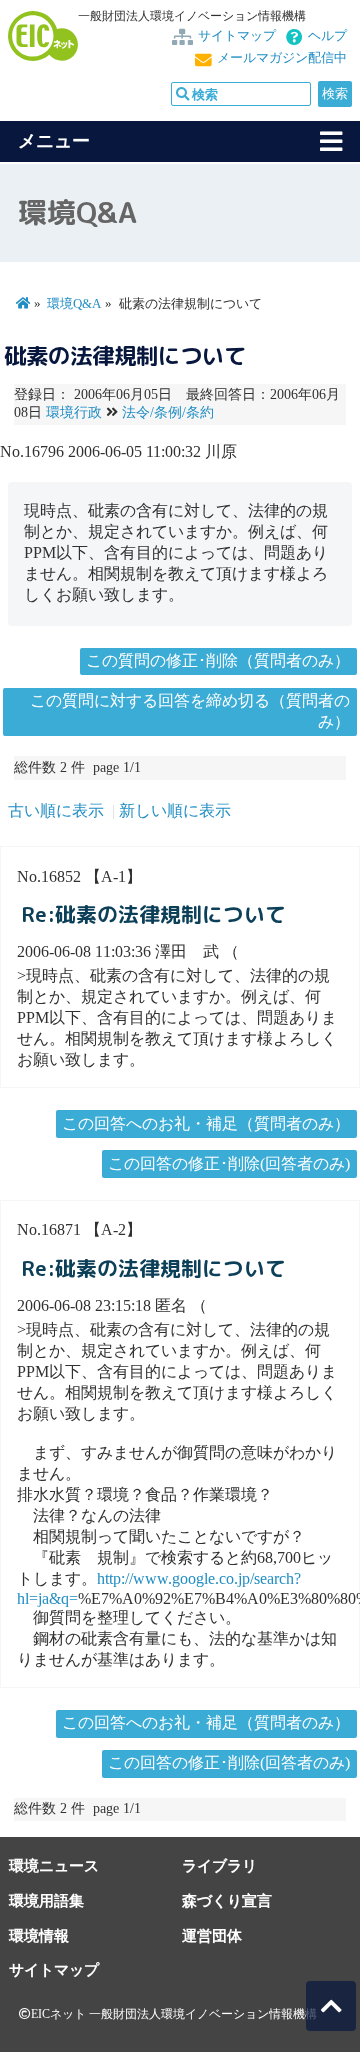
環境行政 (74, 412)
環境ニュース (54, 1865)
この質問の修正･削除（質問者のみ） (218, 660)
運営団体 (212, 1935)
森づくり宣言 (227, 1900)
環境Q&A (74, 304)
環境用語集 (46, 1900)
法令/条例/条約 (168, 412)
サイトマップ (237, 36)
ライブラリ (219, 1865)
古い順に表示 (56, 810)
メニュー (54, 141)
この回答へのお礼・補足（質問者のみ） (206, 1123)
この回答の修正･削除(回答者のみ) (229, 1163)
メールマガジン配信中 (282, 58)
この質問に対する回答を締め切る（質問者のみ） (190, 711)
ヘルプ (327, 36)
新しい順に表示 (175, 810)
